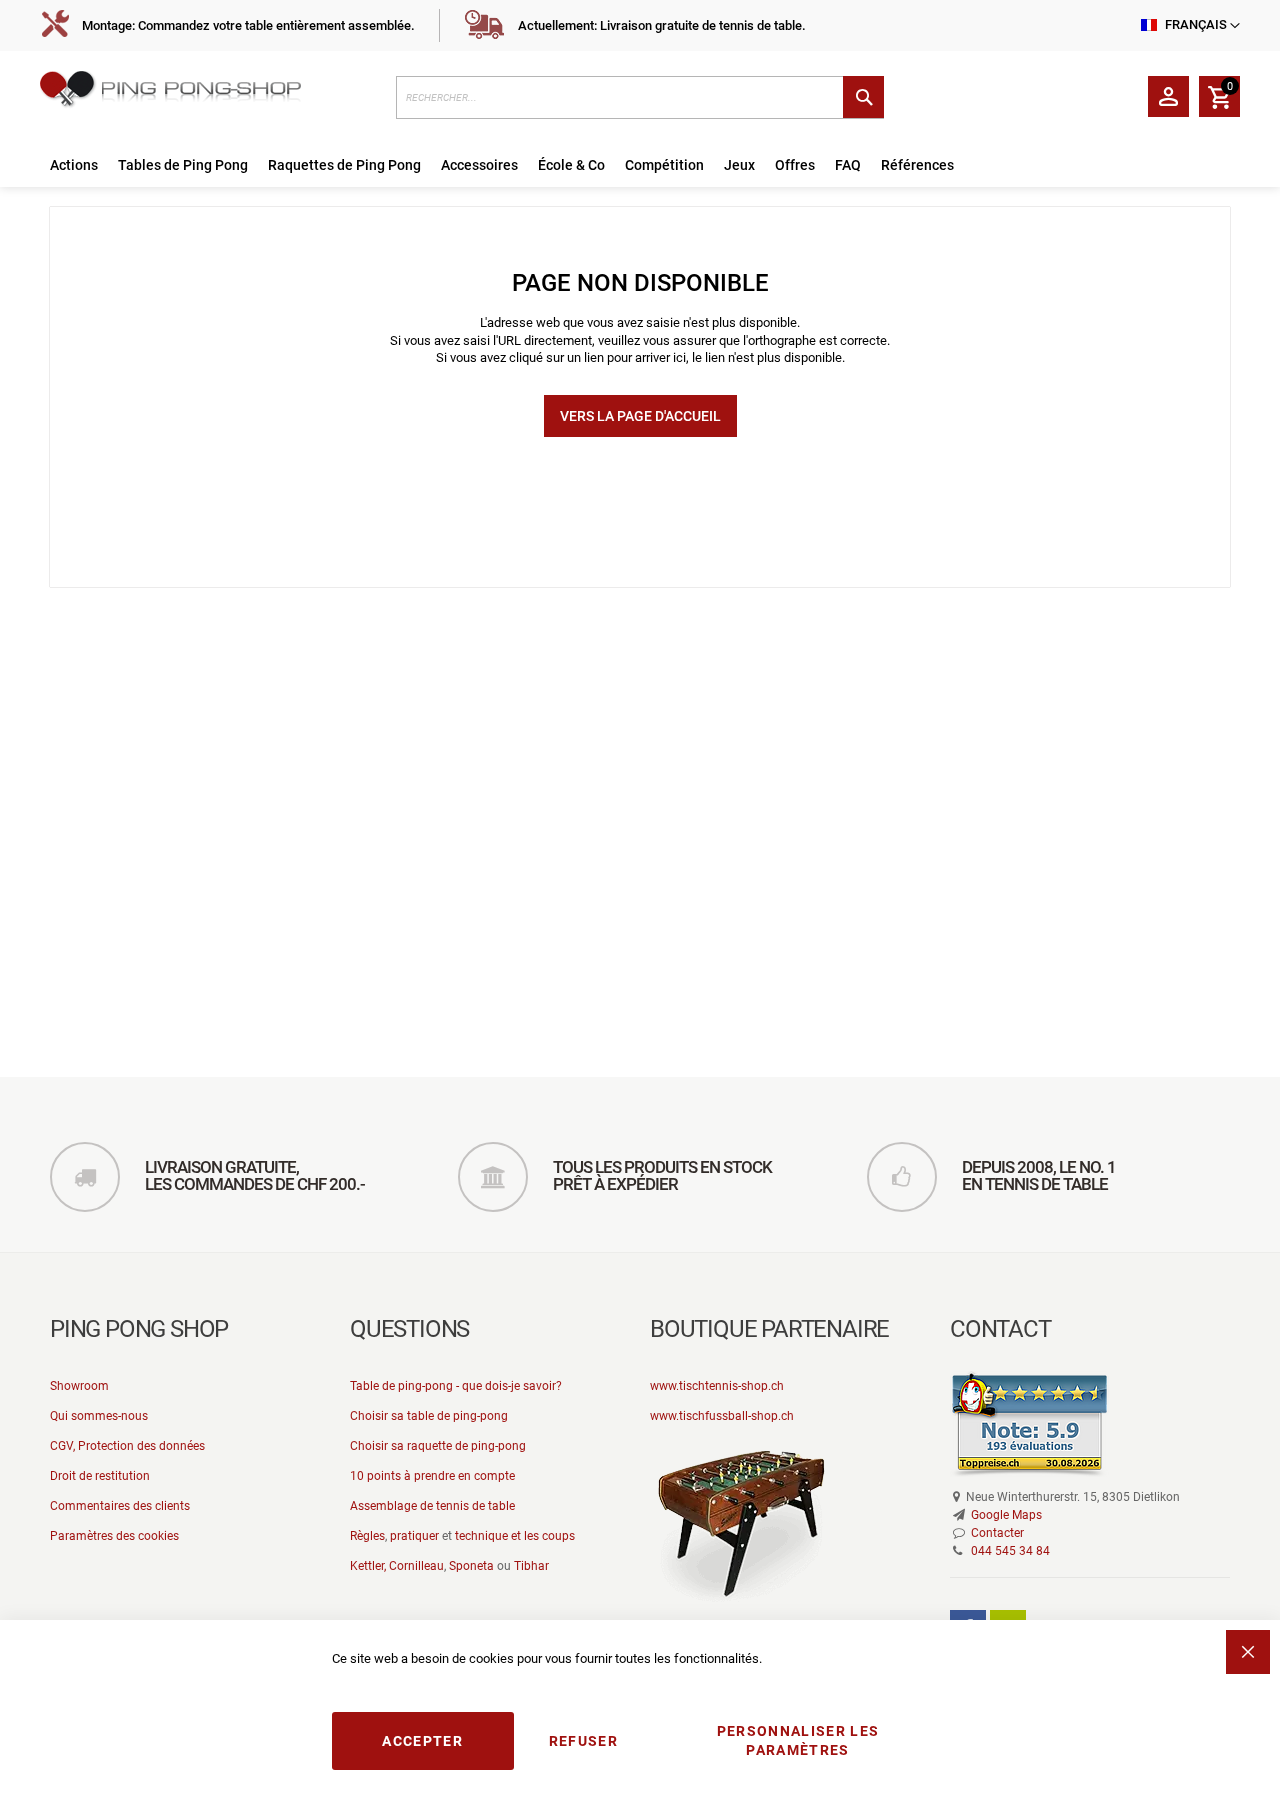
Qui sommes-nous (99, 1416)
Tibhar (531, 1566)
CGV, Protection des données (127, 1446)
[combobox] (640, 97)
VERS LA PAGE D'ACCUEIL (640, 416)
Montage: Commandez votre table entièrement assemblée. (248, 25)
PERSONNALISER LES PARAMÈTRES (798, 1740)
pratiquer (414, 1536)
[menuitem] (74, 165)
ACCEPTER (422, 1741)
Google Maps (1006, 1515)
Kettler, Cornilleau (397, 1566)
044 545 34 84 (1010, 1551)
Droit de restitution (100, 1476)
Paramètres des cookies (114, 1536)
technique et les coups (515, 1536)
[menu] (640, 165)
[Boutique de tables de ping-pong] (208, 92)
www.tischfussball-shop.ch (722, 1416)
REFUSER (583, 1741)
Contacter (997, 1533)
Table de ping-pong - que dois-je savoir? (456, 1386)
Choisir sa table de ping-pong (429, 1416)
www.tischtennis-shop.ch (717, 1386)
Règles (367, 1536)
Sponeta (471, 1566)
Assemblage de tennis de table (432, 1506)
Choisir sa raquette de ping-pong (438, 1446)
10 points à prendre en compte (432, 1476)
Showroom (79, 1386)
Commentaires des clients (120, 1506)
